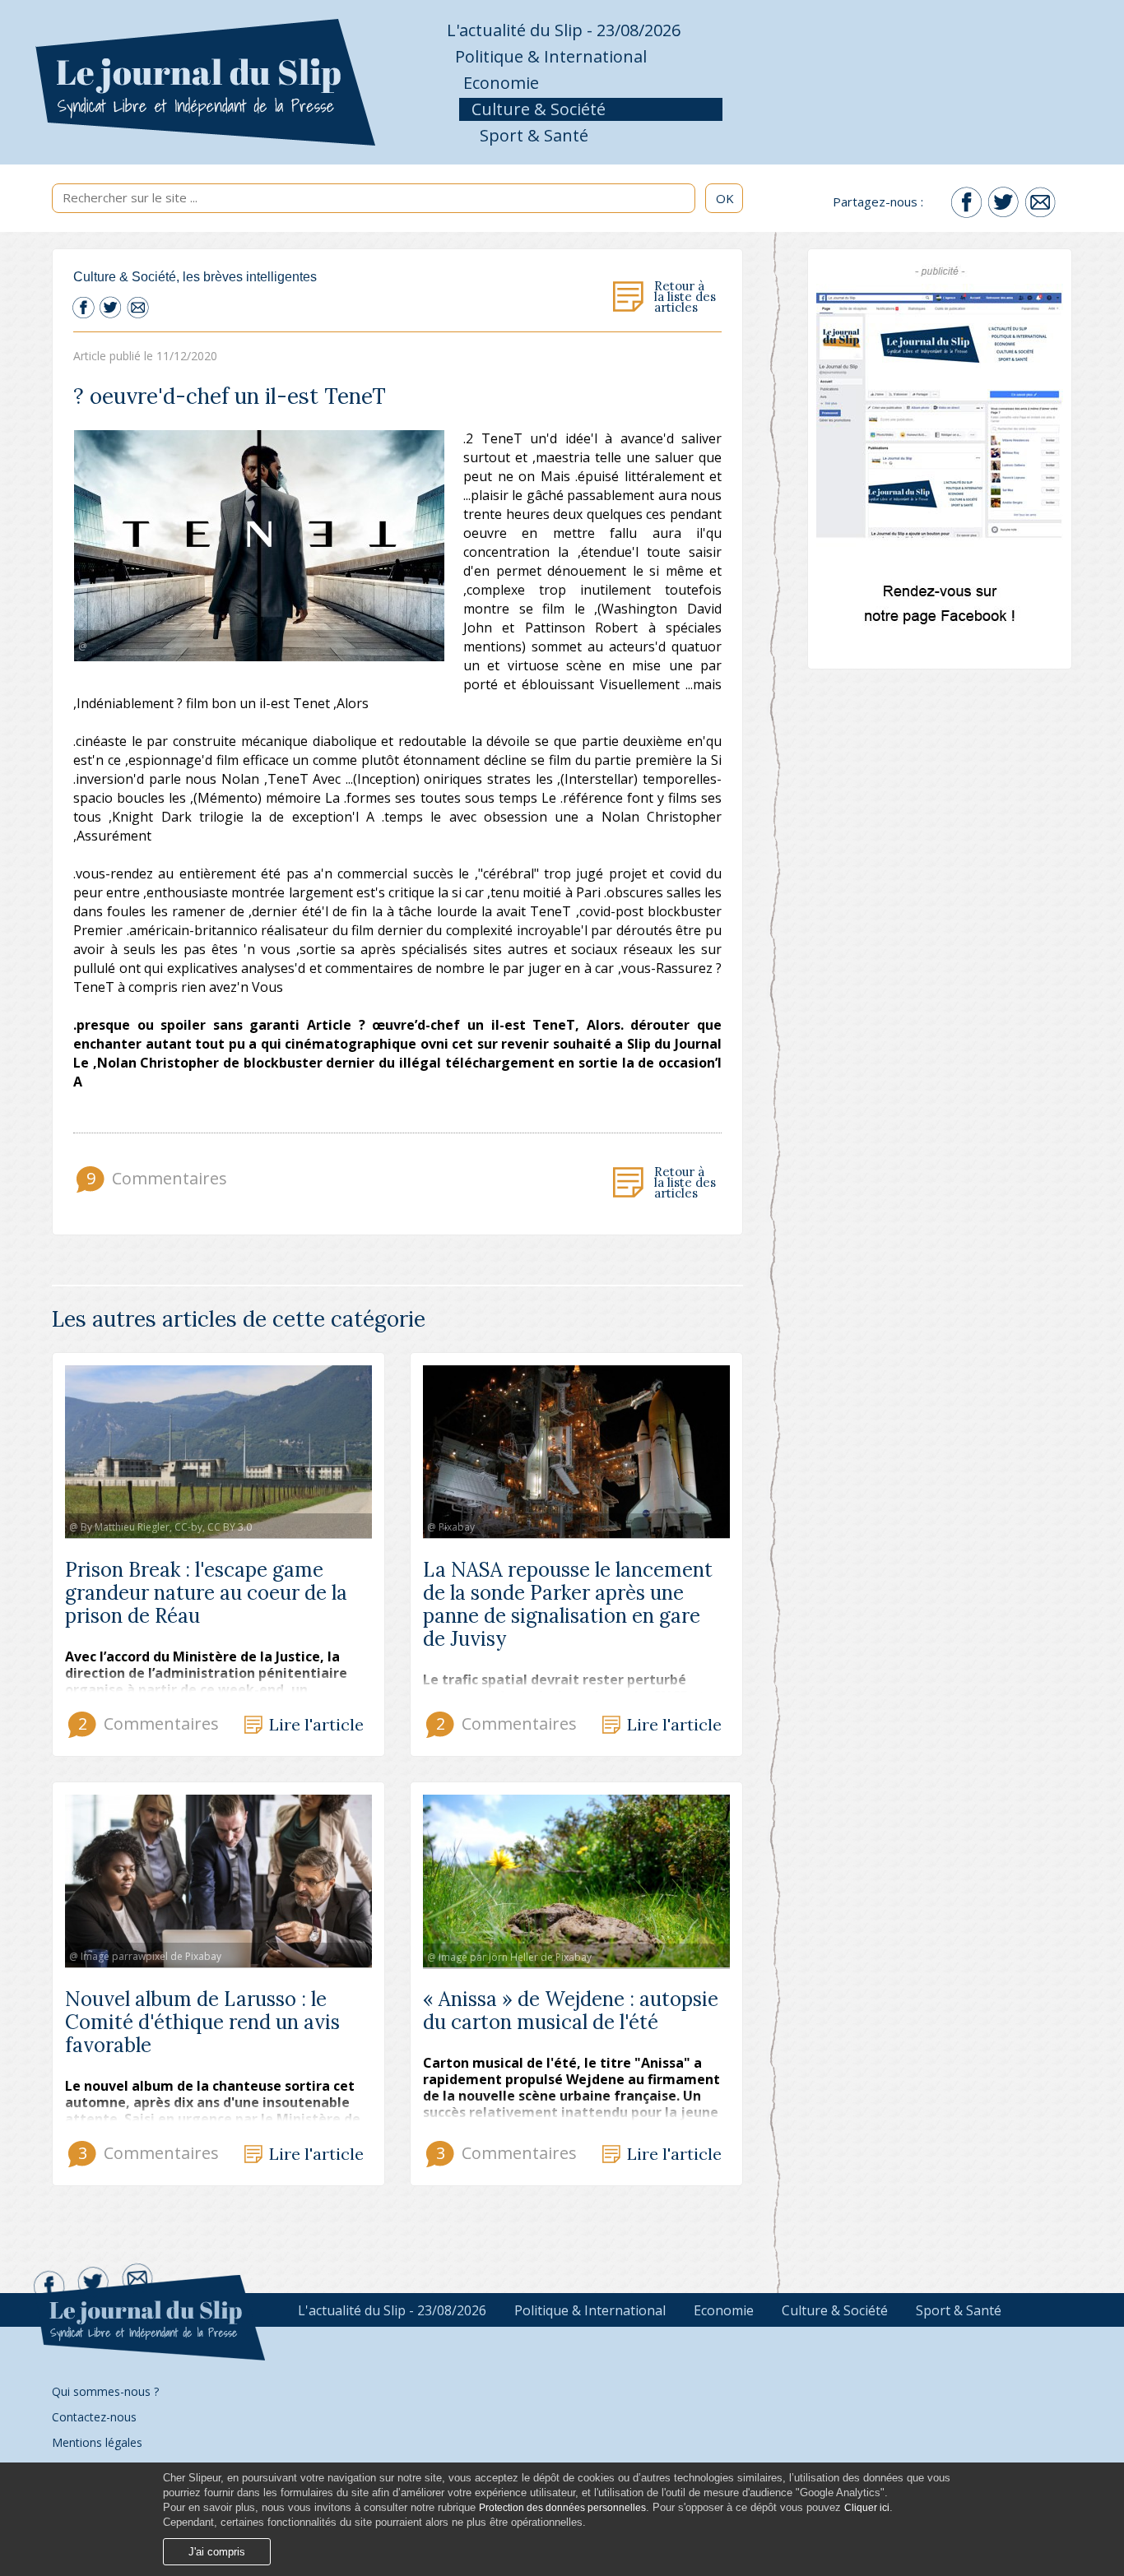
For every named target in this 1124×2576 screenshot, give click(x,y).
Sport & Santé (534, 135)
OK (725, 198)
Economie (501, 83)
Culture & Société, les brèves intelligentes (195, 277)
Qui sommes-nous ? (105, 2392)
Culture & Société (539, 109)
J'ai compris (217, 2552)
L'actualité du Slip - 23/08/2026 (564, 30)
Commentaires (155, 1178)
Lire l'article (316, 1725)
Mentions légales (97, 2443)
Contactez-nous (94, 2417)
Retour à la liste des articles (685, 297)
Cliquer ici (867, 2508)
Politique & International (551, 56)
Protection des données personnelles (562, 2508)
